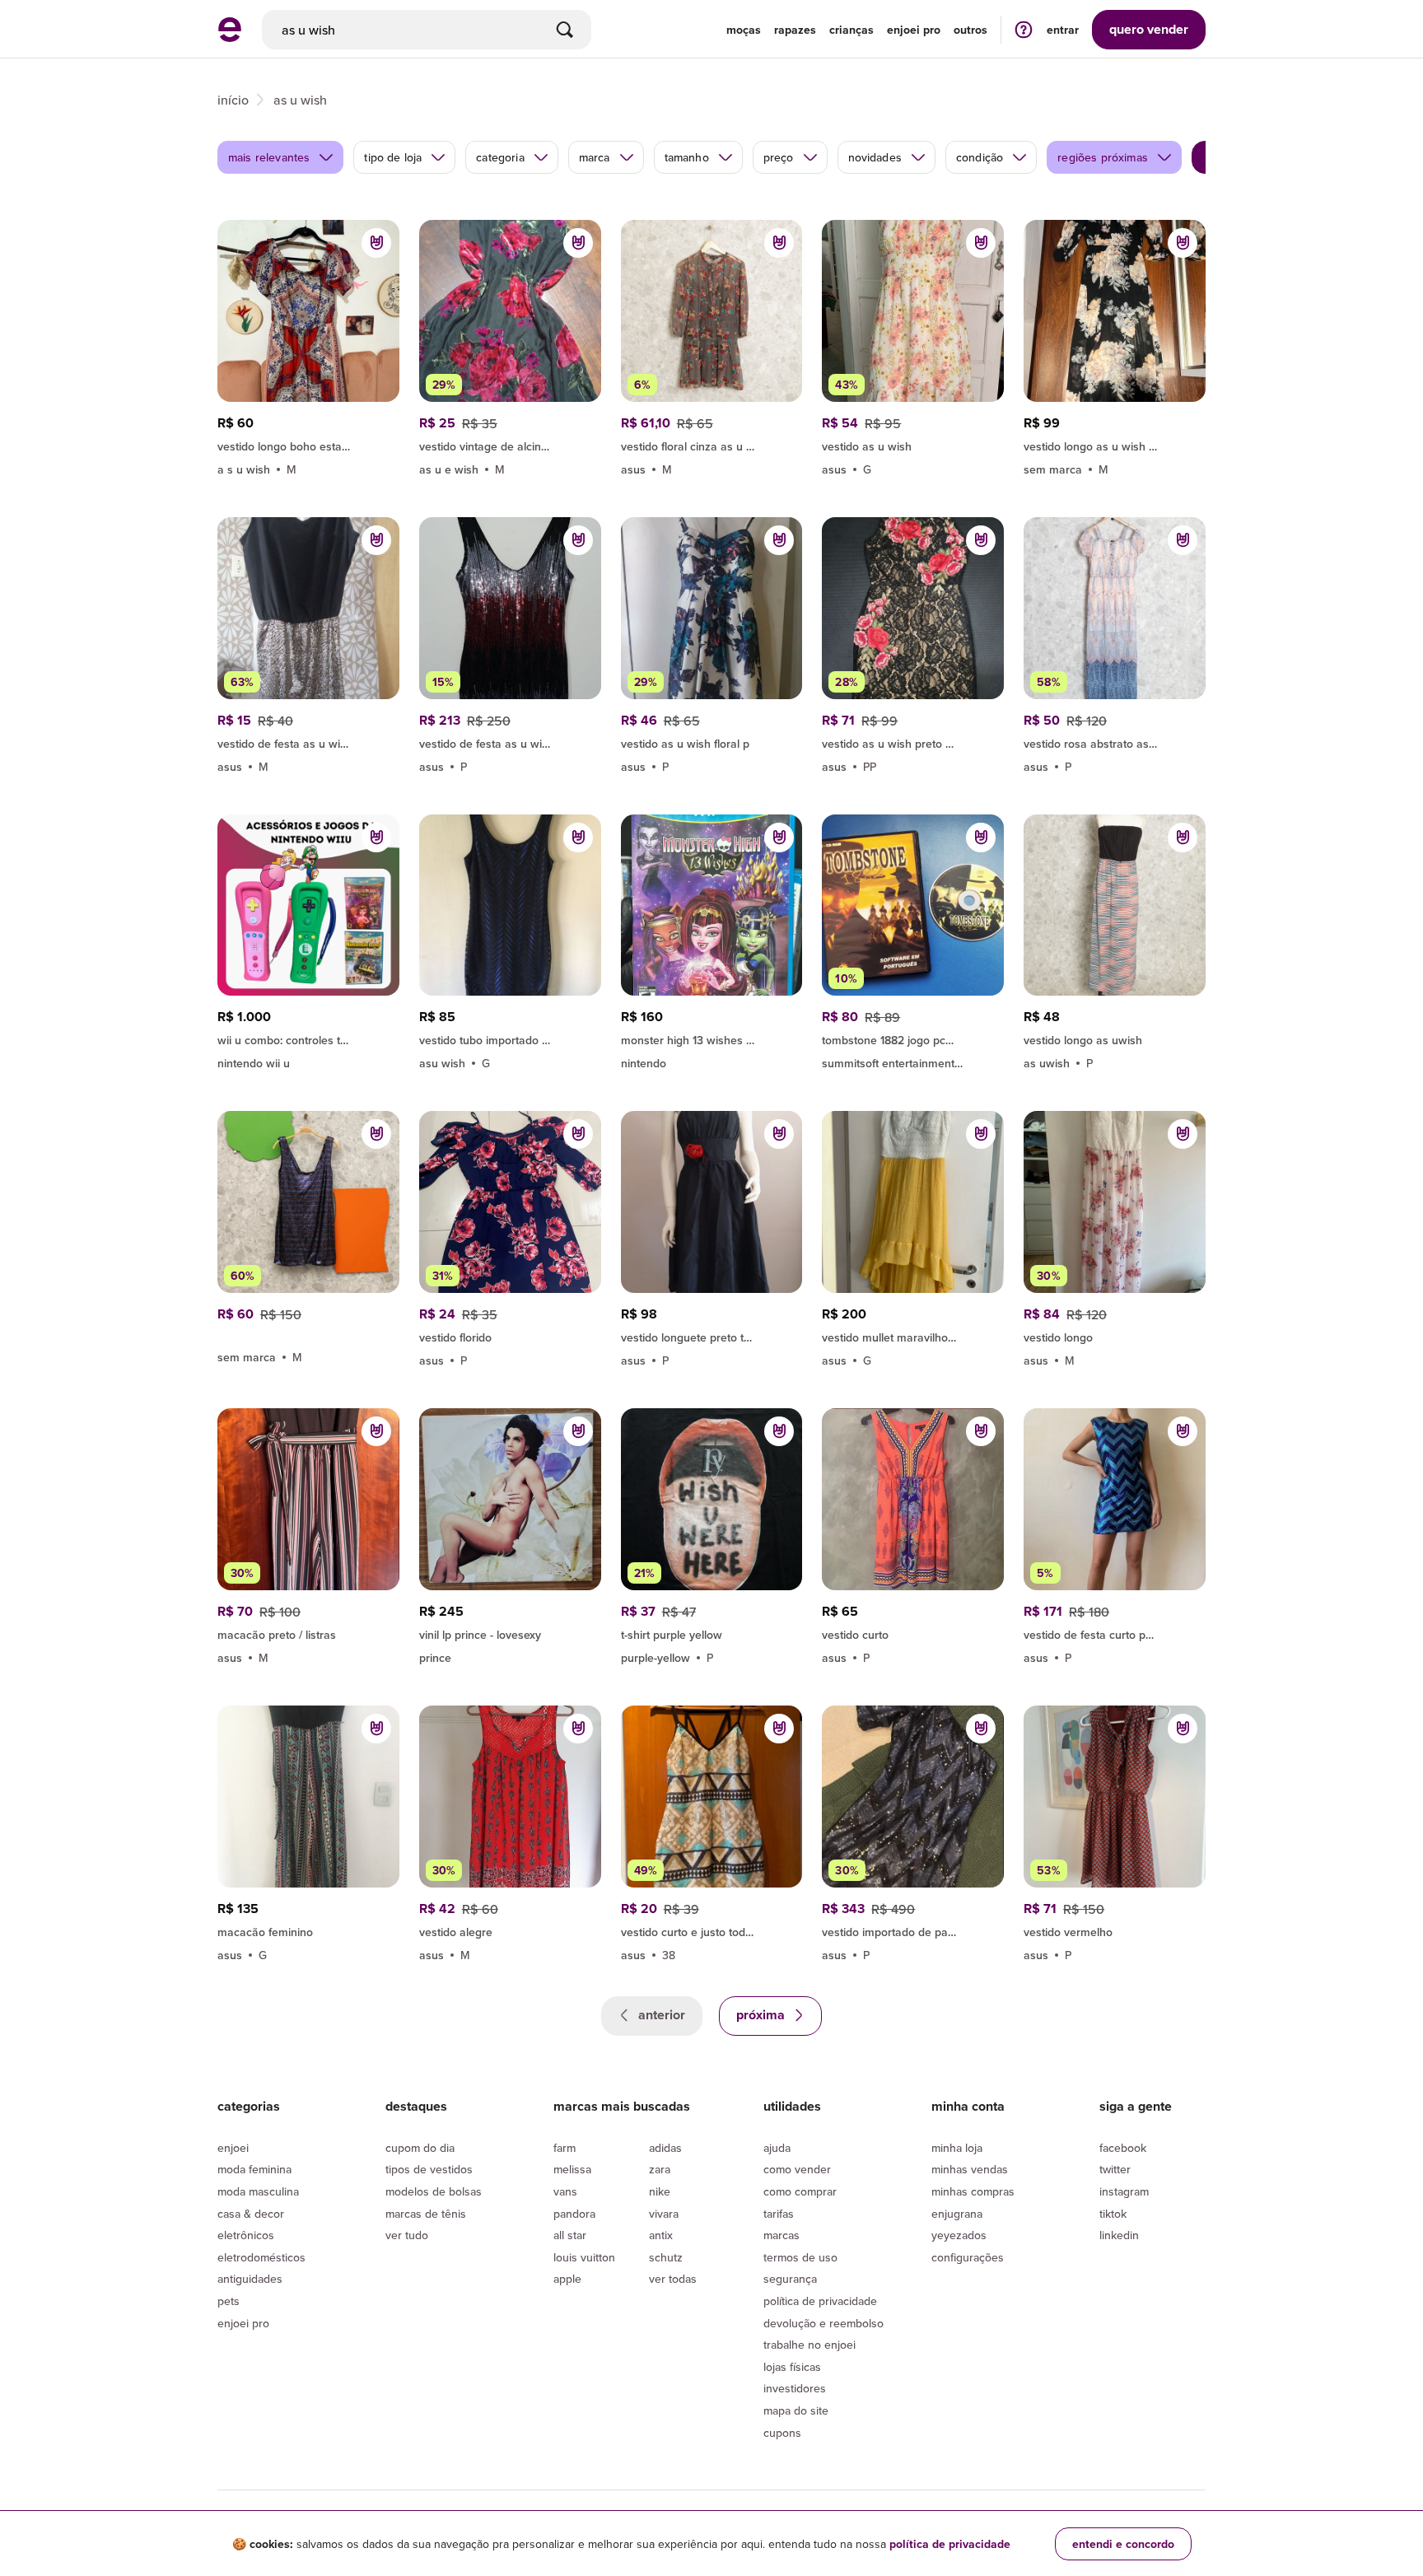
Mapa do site (796, 2410)
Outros (970, 30)
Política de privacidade (820, 2301)
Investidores (795, 2388)
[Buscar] (565, 30)
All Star (570, 2235)
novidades (875, 157)
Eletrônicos (246, 2235)
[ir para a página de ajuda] (1024, 29)
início (233, 100)
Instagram (1124, 2191)
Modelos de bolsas (434, 2191)
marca (595, 157)
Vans (565, 2191)
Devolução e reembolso (823, 2323)
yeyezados (959, 2235)
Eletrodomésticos (261, 2257)
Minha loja (957, 2148)
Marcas (781, 2235)
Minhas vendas (970, 2169)
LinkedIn (1119, 2235)
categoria (500, 157)
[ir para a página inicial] (230, 37)
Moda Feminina (254, 2169)
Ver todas (673, 2279)
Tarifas (779, 2214)
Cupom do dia (420, 2148)
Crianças (851, 30)
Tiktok (1113, 2214)
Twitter (1115, 2169)
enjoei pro (914, 30)
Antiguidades (250, 2279)
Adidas (665, 2148)
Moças (744, 30)
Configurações (968, 2257)
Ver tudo (407, 2235)
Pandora (574, 2214)
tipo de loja (393, 157)
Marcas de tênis (426, 2214)
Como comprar (800, 2191)
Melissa (572, 2169)
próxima (762, 2015)
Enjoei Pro (243, 2323)
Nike (660, 2191)
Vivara (664, 2214)
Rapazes (795, 30)
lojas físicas (792, 2367)
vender (1149, 29)
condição (980, 157)
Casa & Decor (251, 2214)
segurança (790, 2279)
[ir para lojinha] (308, 444)
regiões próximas (1103, 157)
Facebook (1123, 2148)
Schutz (666, 2257)
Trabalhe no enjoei (809, 2345)
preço (779, 157)
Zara (660, 2169)
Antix (661, 2235)
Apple (567, 2279)
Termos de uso (800, 2257)
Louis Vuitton (584, 2257)
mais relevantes (269, 157)
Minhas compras (973, 2191)
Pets (229, 2301)
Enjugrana (957, 2214)
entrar (1063, 30)
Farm (565, 2148)
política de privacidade (950, 2544)
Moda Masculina (258, 2191)
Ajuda (777, 2148)
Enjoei (233, 2148)
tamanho (687, 157)
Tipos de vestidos (429, 2169)
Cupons (782, 2433)
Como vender (797, 2169)
